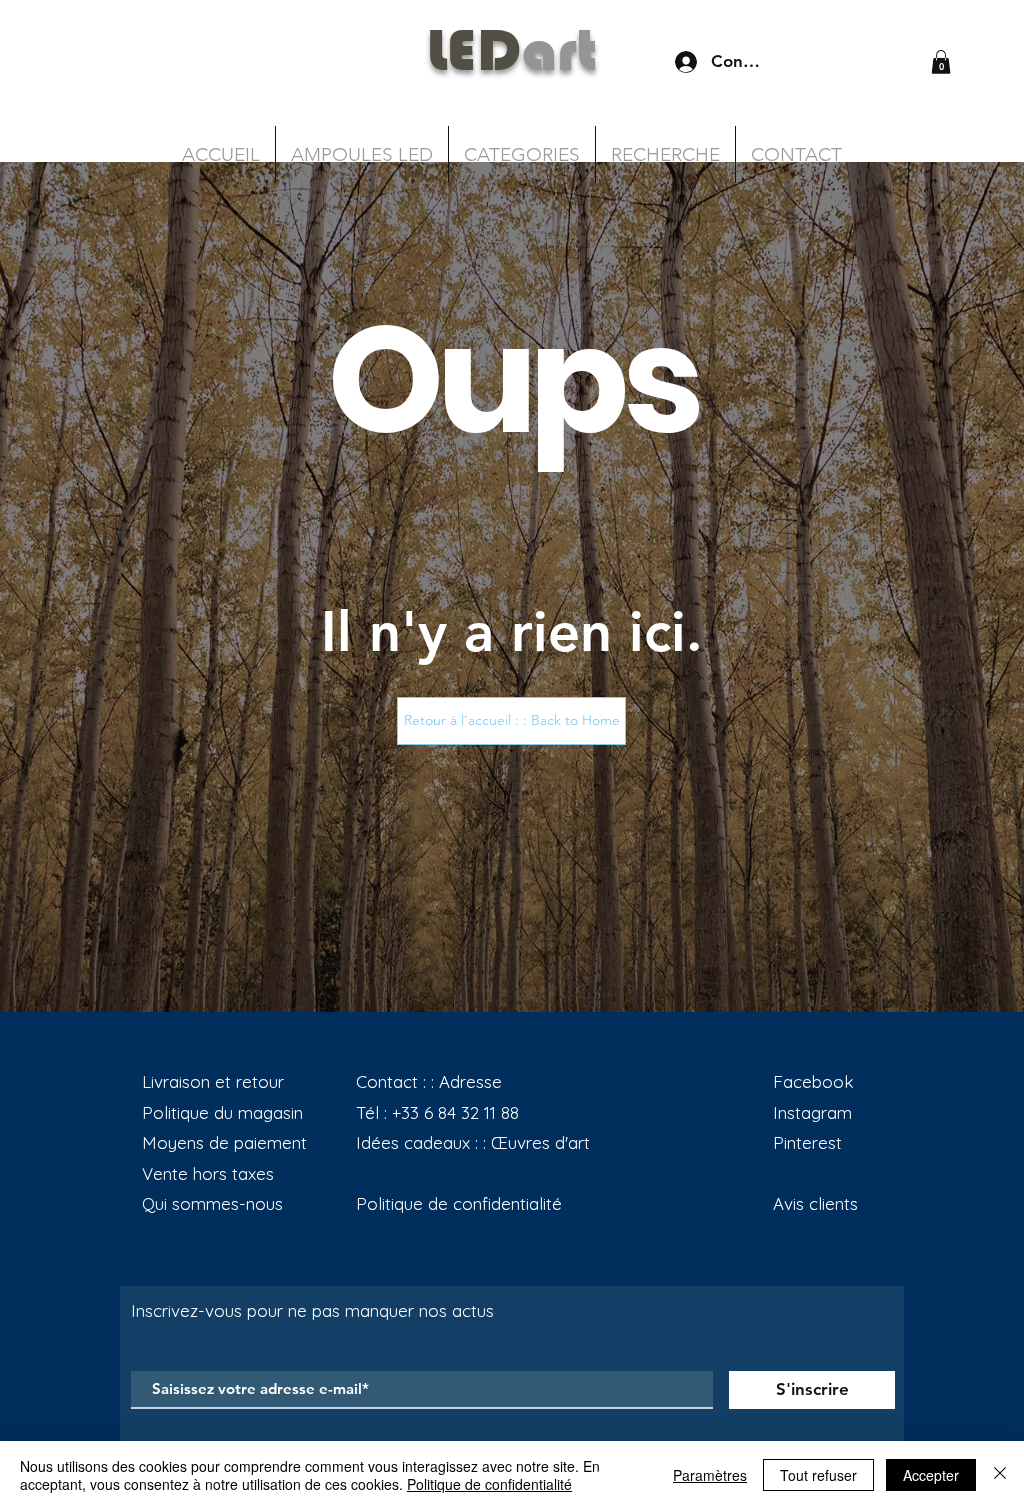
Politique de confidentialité (489, 1484)
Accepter (931, 1475)
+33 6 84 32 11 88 (455, 1112)
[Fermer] (1000, 1475)
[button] (941, 62)
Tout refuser (818, 1475)
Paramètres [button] (710, 1475)
